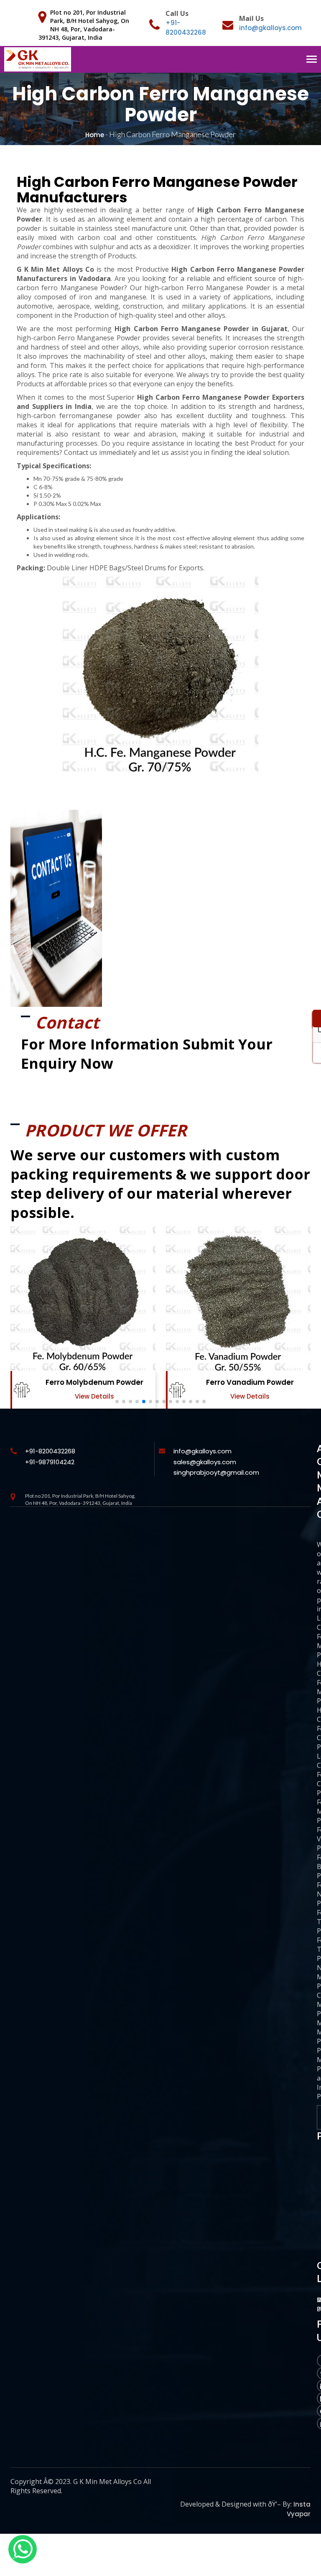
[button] (117, 1402)
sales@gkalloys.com (205, 1462)
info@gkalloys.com (270, 28)
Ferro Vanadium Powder (250, 1382)
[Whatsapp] (23, 2549)
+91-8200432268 (50, 1451)
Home (95, 135)
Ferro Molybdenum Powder (94, 1382)
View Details (94, 1396)
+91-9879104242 (50, 1462)
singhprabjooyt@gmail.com (216, 1472)
